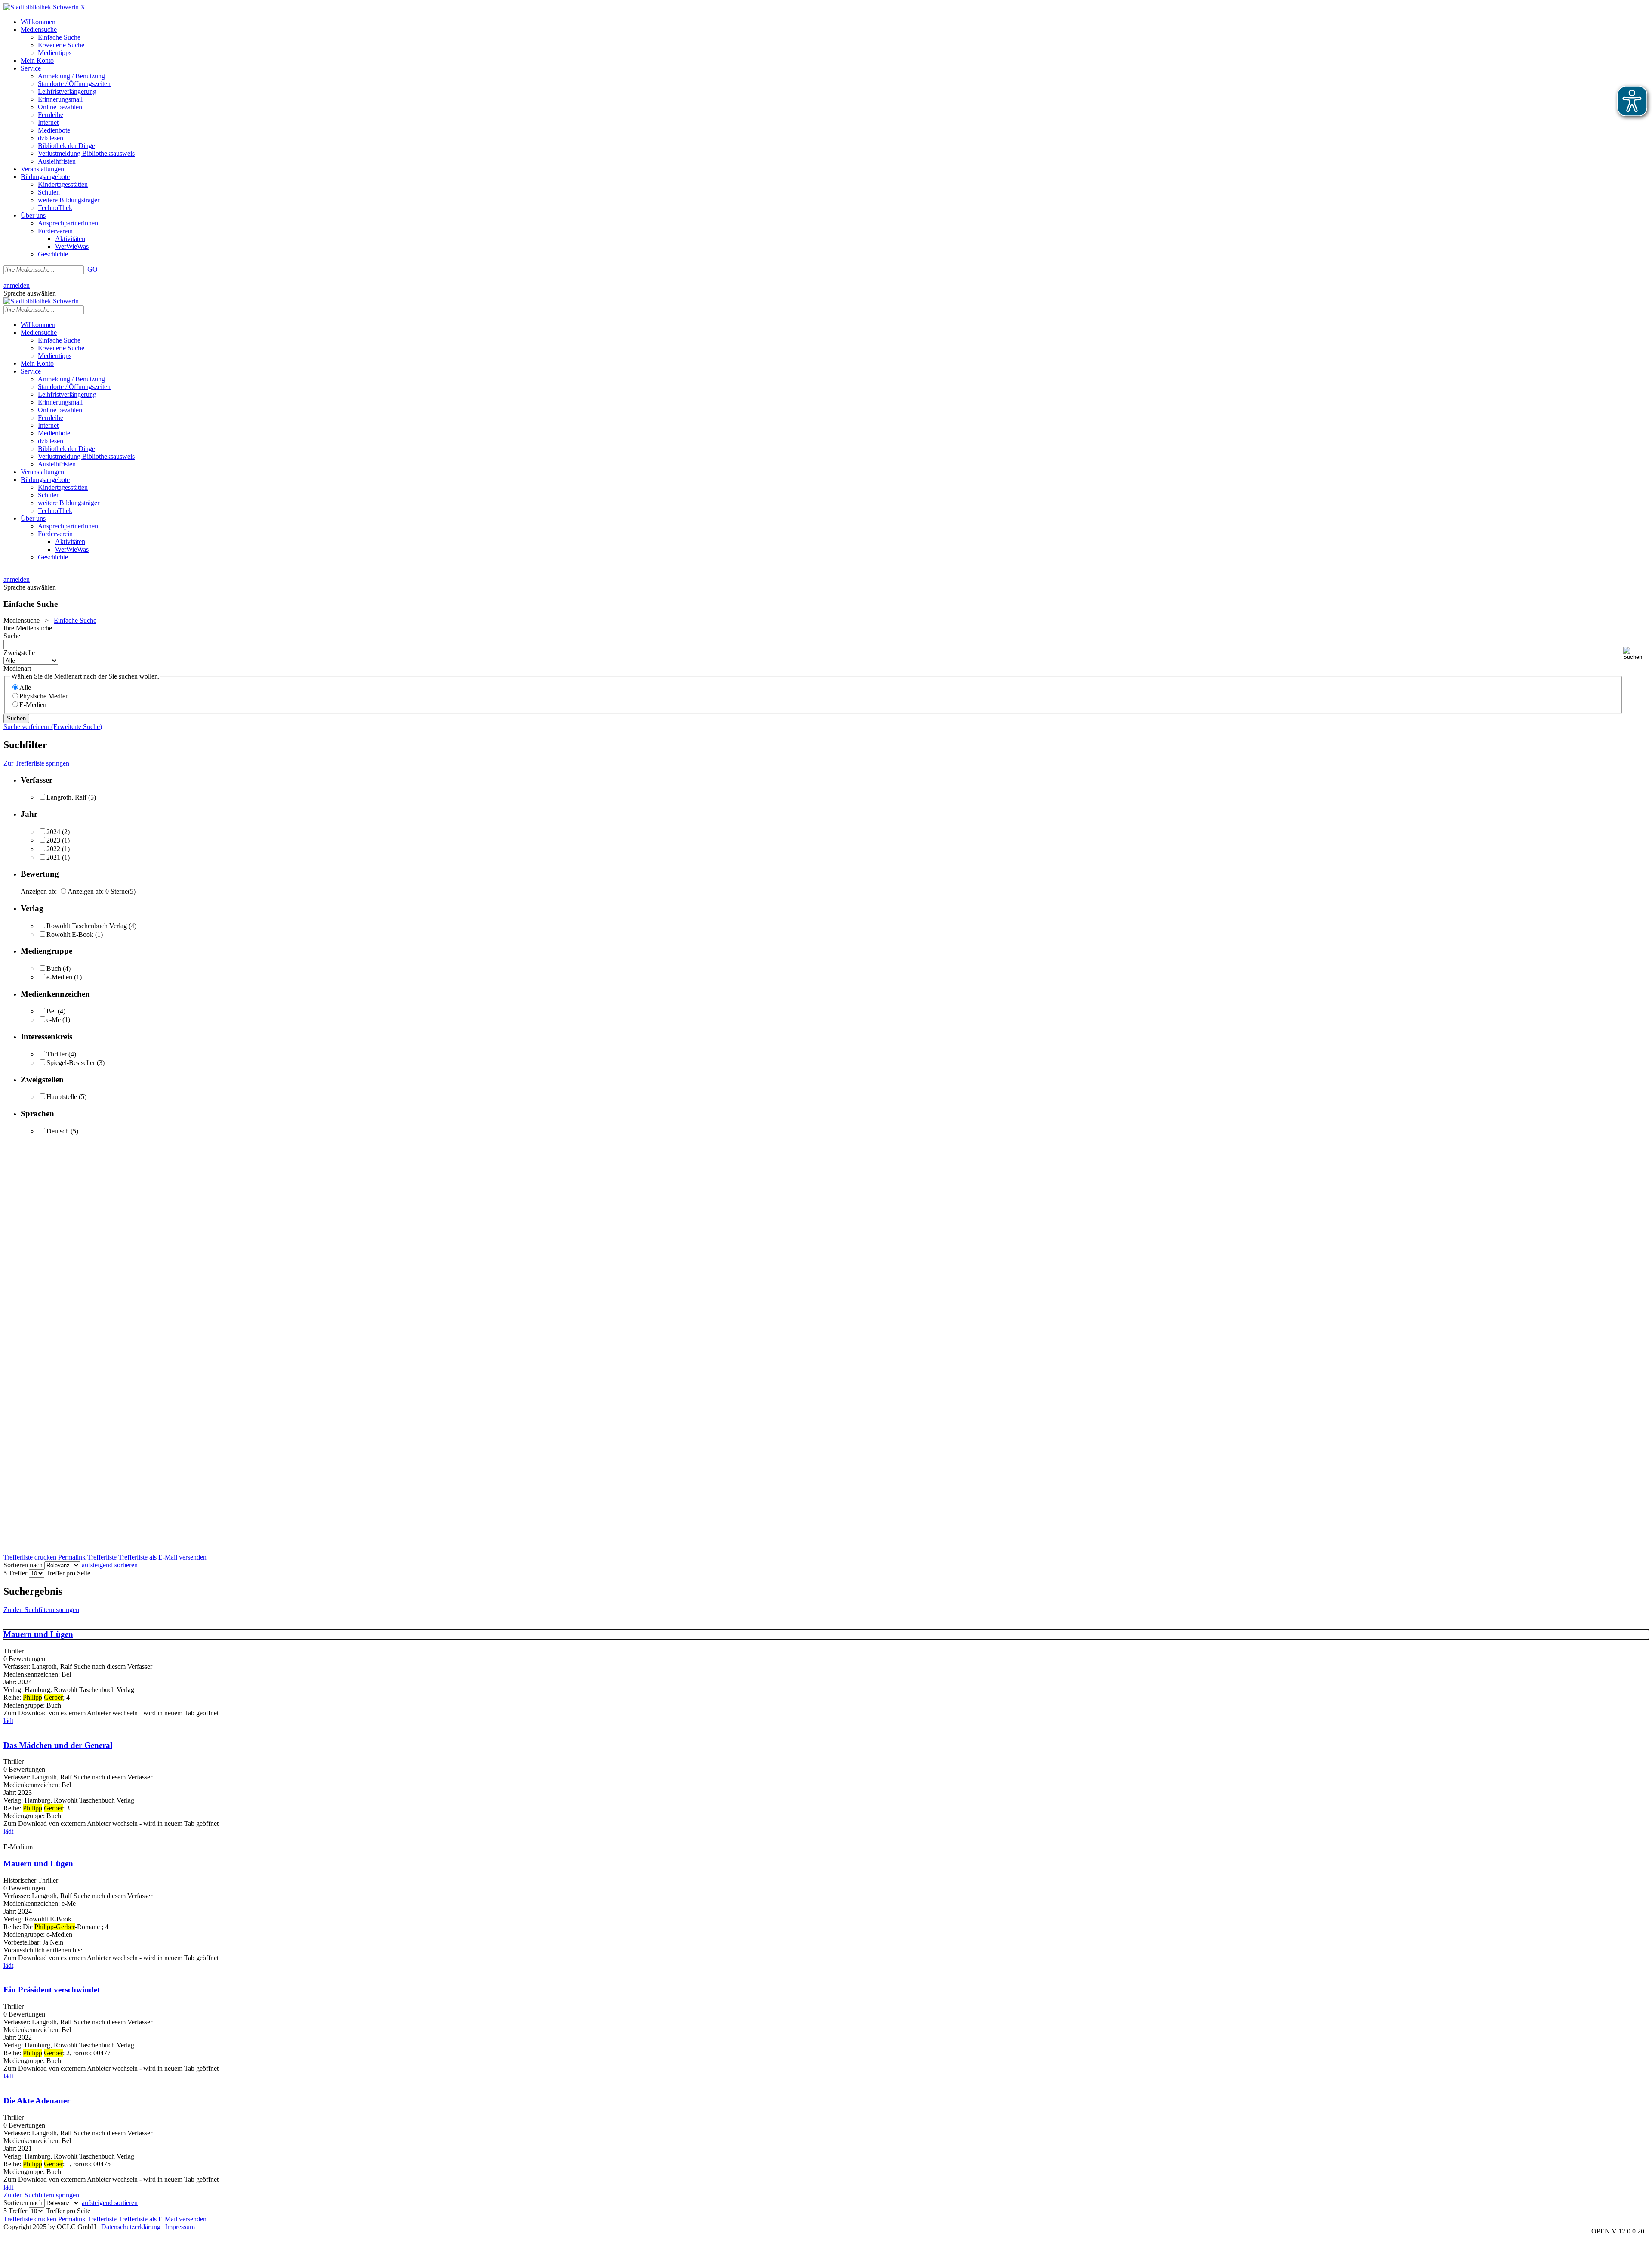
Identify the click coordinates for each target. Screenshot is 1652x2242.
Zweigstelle (19, 653)
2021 (53, 857)
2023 (53, 840)
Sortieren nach (23, 1565)
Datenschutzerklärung (131, 2227)
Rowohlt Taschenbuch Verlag (87, 926)
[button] (1636, 653)
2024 (53, 832)
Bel (51, 1011)
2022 (53, 849)
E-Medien (33, 705)
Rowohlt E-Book (70, 934)
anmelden (17, 286)
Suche (12, 636)
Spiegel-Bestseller (71, 1063)
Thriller (57, 1054)
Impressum (180, 2227)
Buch (54, 968)
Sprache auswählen (30, 293)
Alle (25, 687)
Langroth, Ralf (66, 797)
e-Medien (59, 977)
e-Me (54, 1020)
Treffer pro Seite (68, 1573)
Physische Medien (44, 696)
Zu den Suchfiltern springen (41, 1610)
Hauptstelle (62, 1097)
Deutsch (58, 1131)
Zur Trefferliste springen (36, 763)
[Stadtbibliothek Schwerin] (41, 7)
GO (92, 269)
